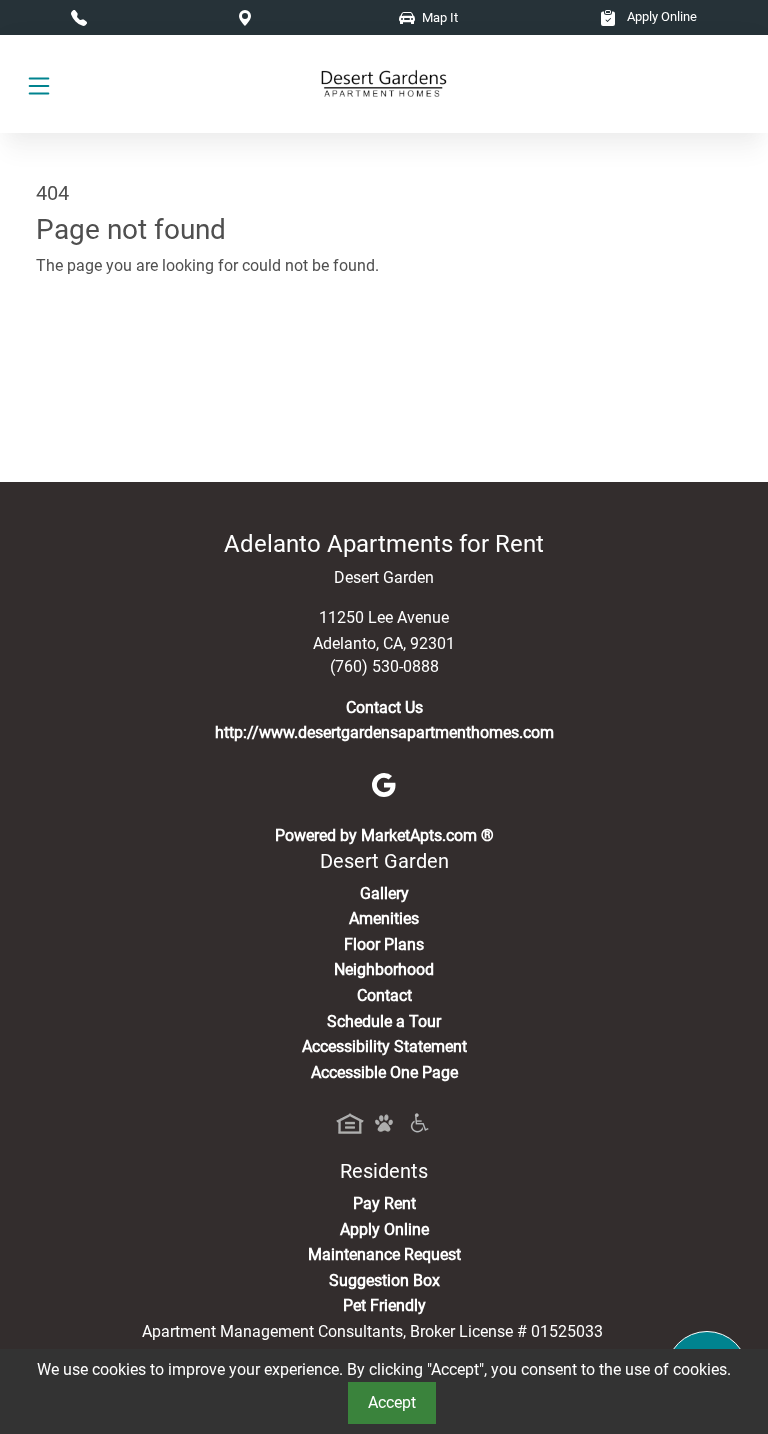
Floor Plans (384, 944)
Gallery (384, 893)
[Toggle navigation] (39, 84)
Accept (392, 1402)
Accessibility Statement (384, 1046)
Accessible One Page (384, 1072)
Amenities (384, 918)
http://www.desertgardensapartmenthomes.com (384, 732)
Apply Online (660, 16)
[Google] (384, 784)
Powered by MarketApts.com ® (384, 835)
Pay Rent (384, 1203)
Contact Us (384, 707)
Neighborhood (384, 969)
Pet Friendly (384, 1305)
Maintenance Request (384, 1254)
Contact (384, 995)
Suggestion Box (384, 1280)
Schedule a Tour (384, 1021)
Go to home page (96, 354)
